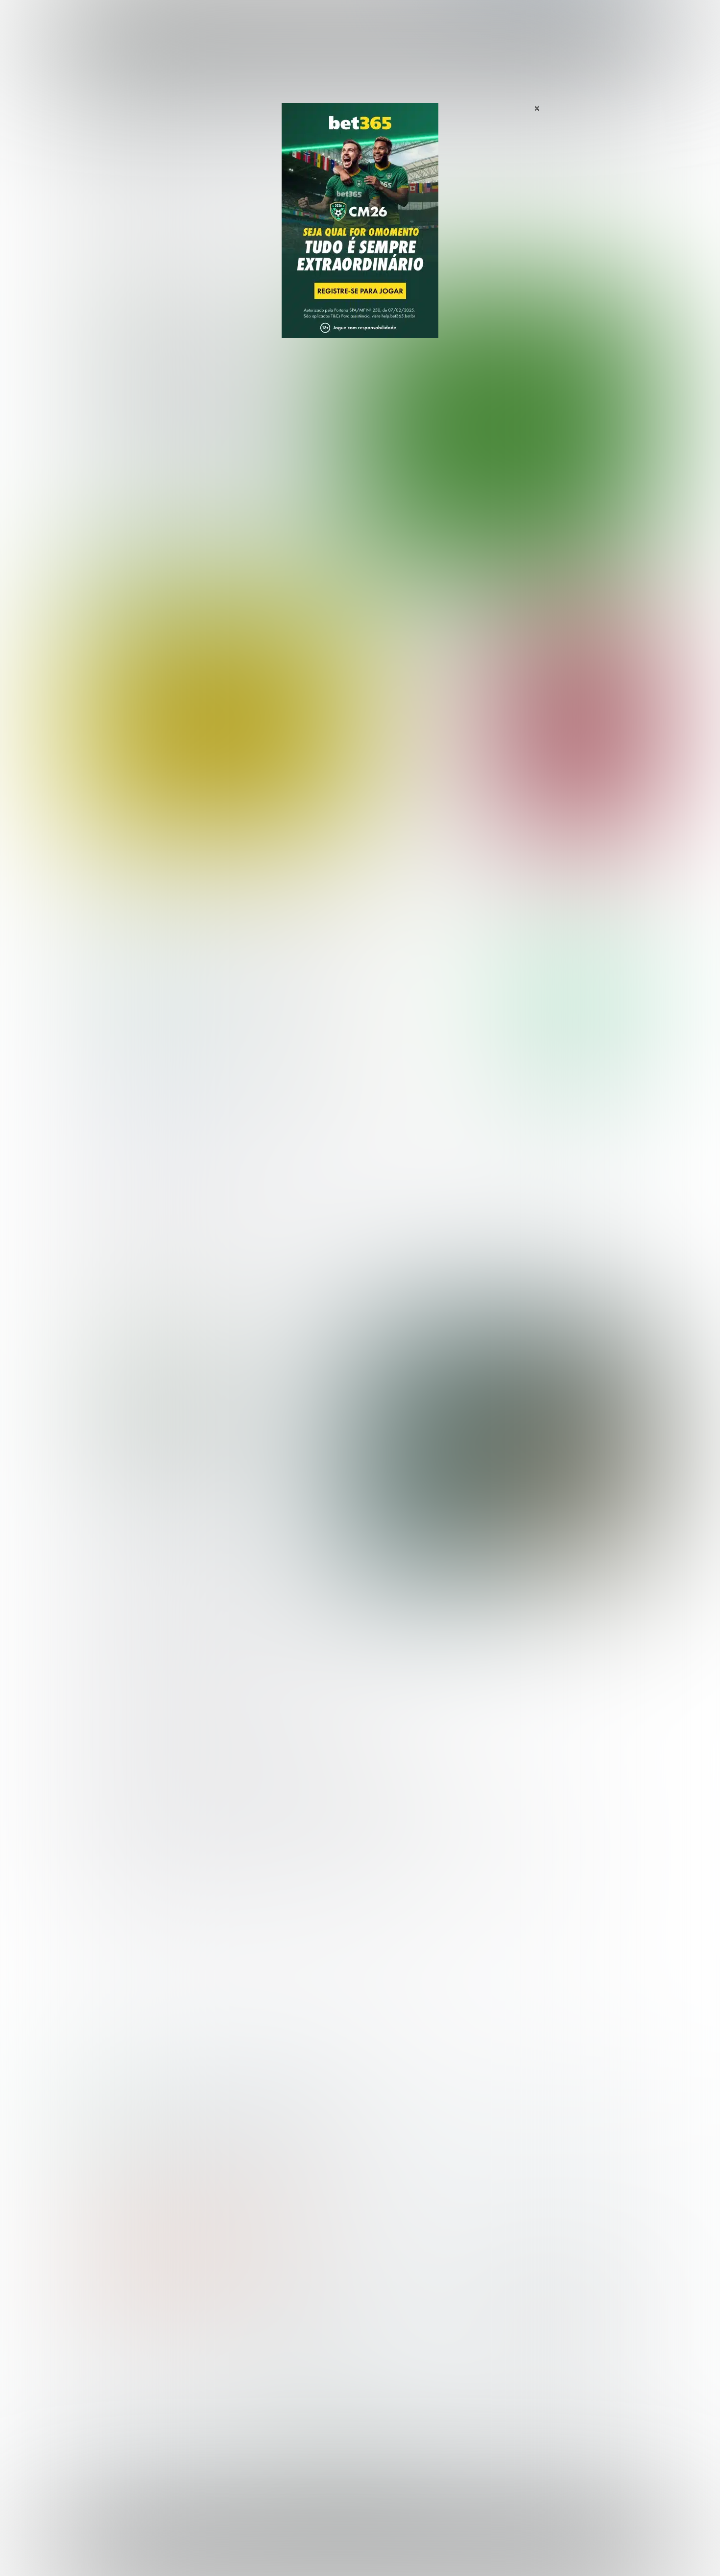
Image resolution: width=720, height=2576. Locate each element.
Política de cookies (524, 2549)
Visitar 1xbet (580, 1063)
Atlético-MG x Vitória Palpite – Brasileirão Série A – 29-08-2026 (213, 389)
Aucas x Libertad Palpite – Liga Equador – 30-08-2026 (426, 776)
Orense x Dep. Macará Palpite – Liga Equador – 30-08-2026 (427, 820)
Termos (474, 2549)
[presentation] (595, 511)
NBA (402, 19)
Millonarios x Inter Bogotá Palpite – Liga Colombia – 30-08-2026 (432, 679)
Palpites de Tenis (104, 2386)
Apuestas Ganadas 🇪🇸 (523, 2354)
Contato (385, 2557)
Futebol (313, 19)
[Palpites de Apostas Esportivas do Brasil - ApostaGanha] (116, 16)
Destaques (360, 19)
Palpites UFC (96, 2354)
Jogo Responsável (590, 2549)
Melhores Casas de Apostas (473, 901)
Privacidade (433, 2549)
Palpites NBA (96, 2370)
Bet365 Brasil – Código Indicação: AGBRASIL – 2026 (147, 2108)
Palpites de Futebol (360, 562)
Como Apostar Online (255, 2370)
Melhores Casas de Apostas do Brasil (284, 2338)
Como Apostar (450, 19)
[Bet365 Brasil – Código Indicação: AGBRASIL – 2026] (145, 998)
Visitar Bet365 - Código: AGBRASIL (580, 969)
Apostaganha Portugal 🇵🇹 (529, 2338)
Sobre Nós (388, 2549)
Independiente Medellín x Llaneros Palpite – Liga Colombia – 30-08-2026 (433, 630)
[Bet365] (360, 234)
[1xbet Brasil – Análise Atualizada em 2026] (145, 1092)
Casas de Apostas (252, 19)
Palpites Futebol (102, 2338)
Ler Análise (580, 998)
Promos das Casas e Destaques (274, 2354)
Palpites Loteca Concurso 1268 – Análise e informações (211, 1422)
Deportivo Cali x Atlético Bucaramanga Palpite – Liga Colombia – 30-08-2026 (419, 728)
